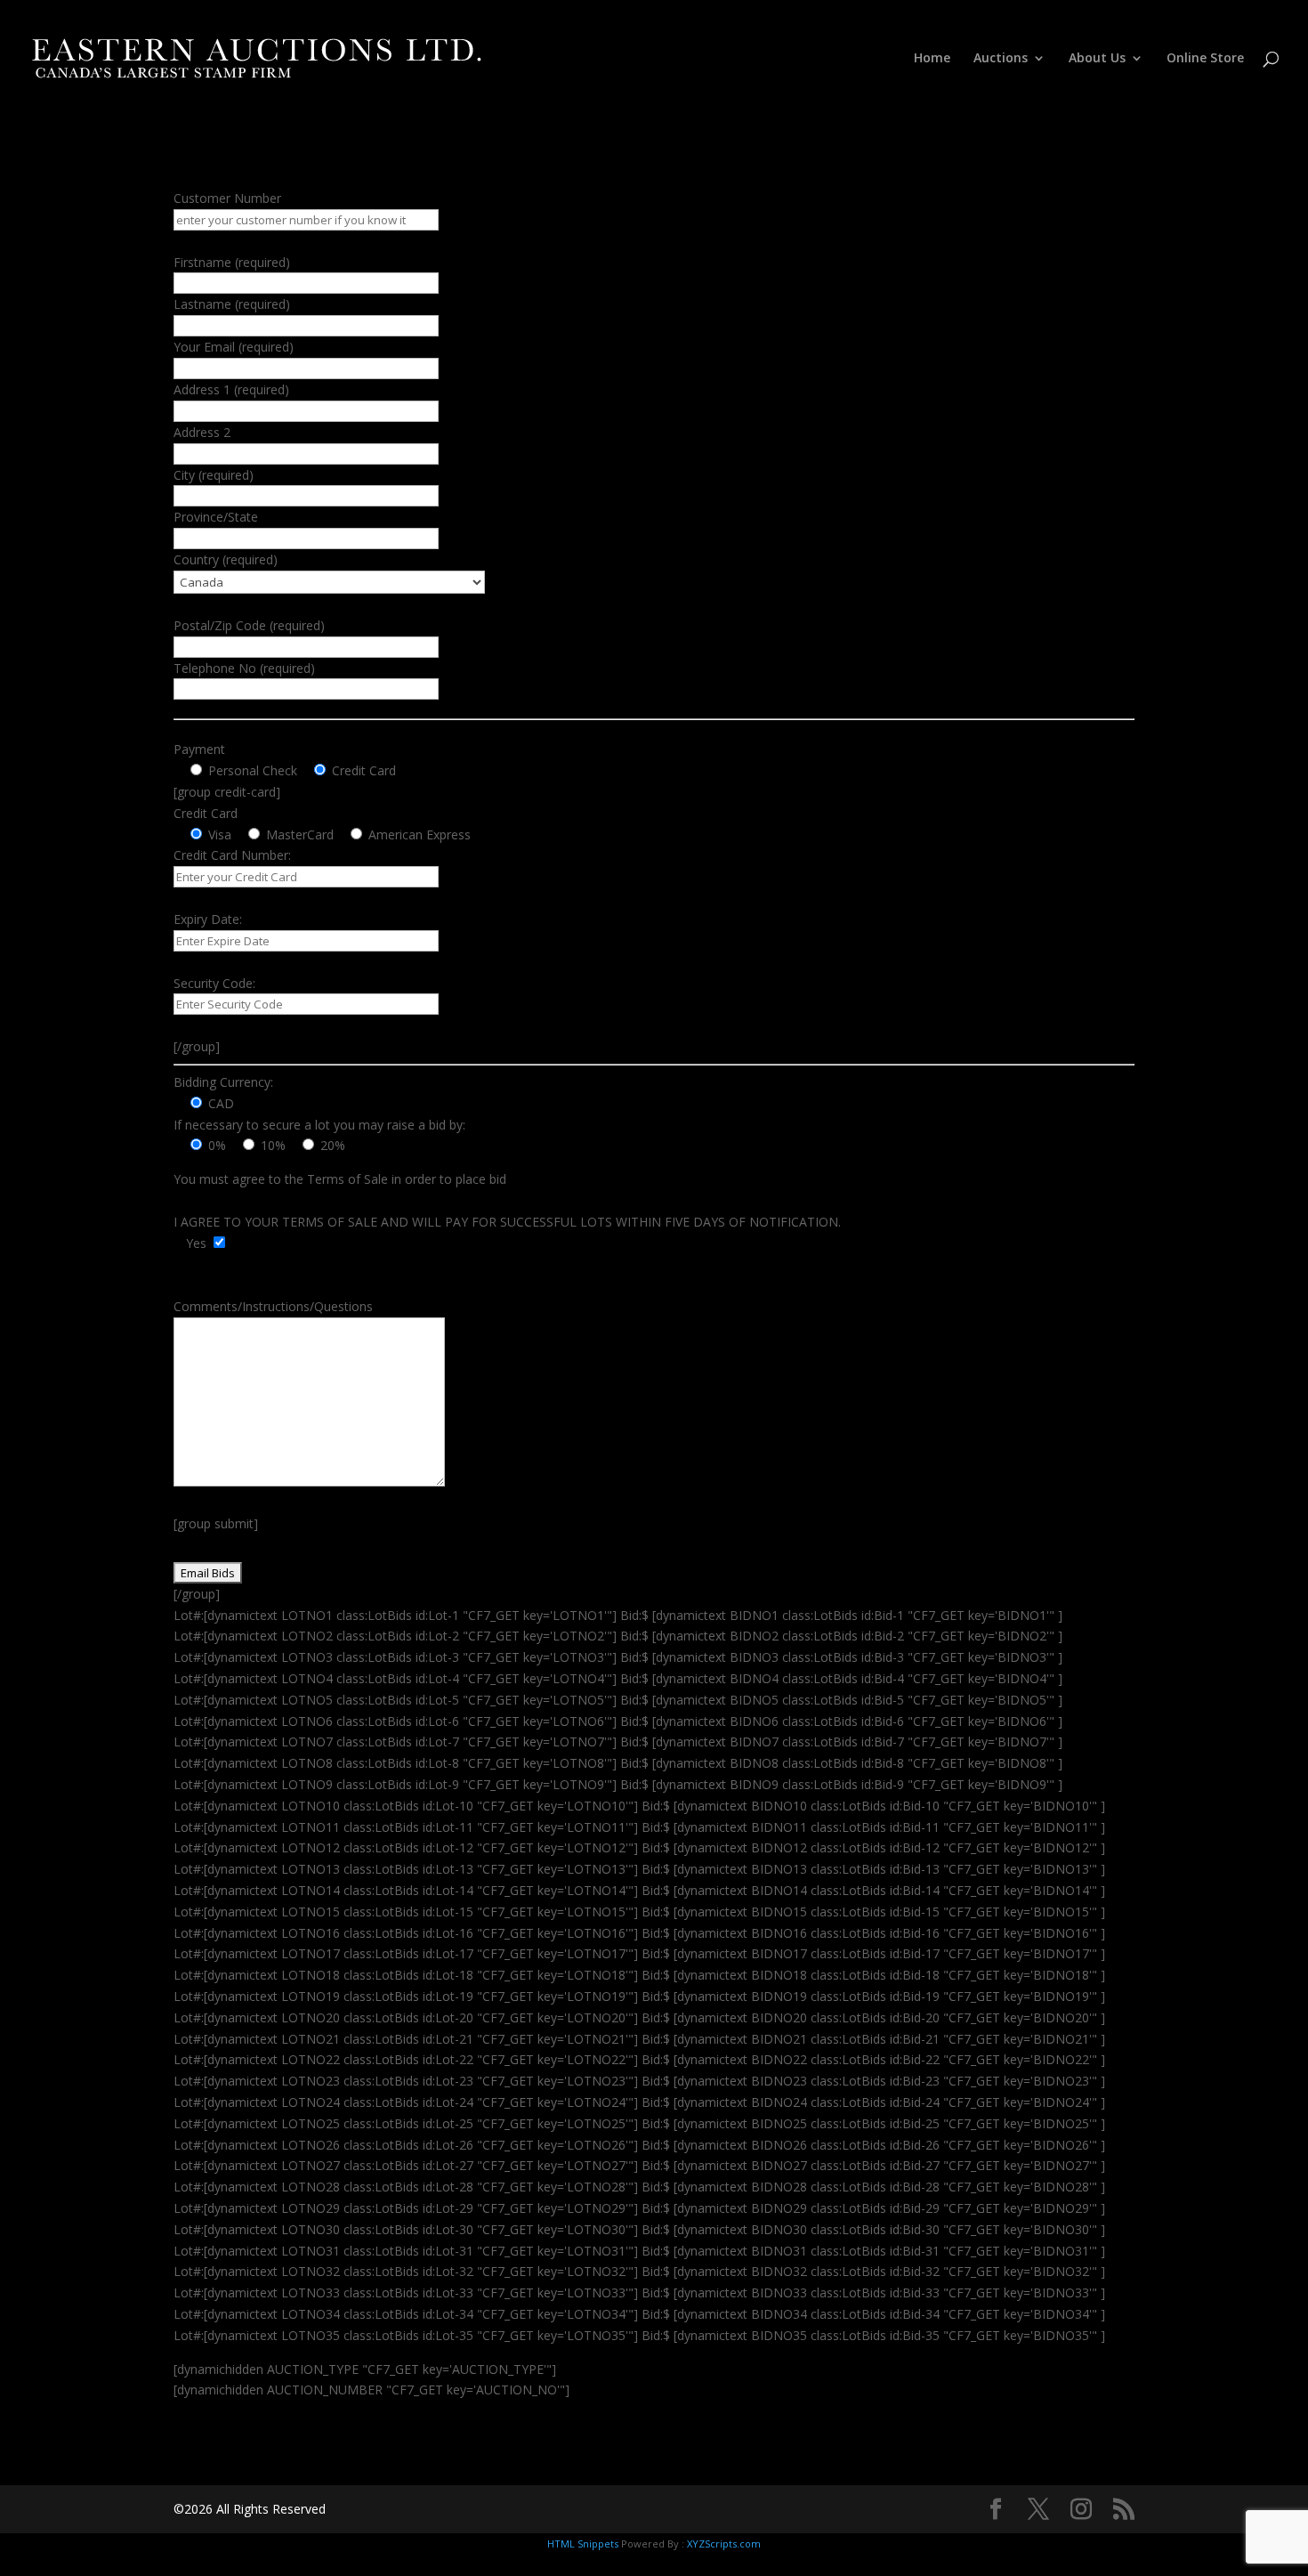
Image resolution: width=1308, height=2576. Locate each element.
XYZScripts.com (724, 2544)
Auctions (1001, 59)
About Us (1097, 59)
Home (932, 59)
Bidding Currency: (223, 1082)
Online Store (1205, 59)
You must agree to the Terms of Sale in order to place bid (340, 1179)
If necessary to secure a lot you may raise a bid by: (319, 1125)
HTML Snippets (583, 2544)
